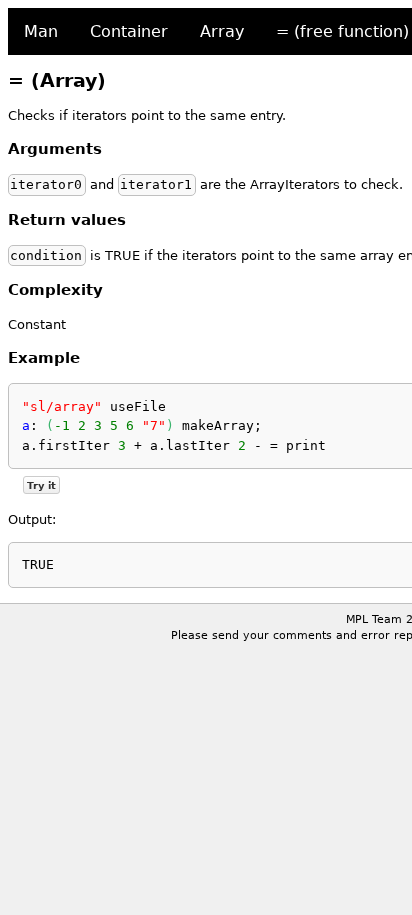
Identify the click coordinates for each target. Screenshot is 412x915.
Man (41, 31)
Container (129, 31)
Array (222, 31)
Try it (41, 485)
